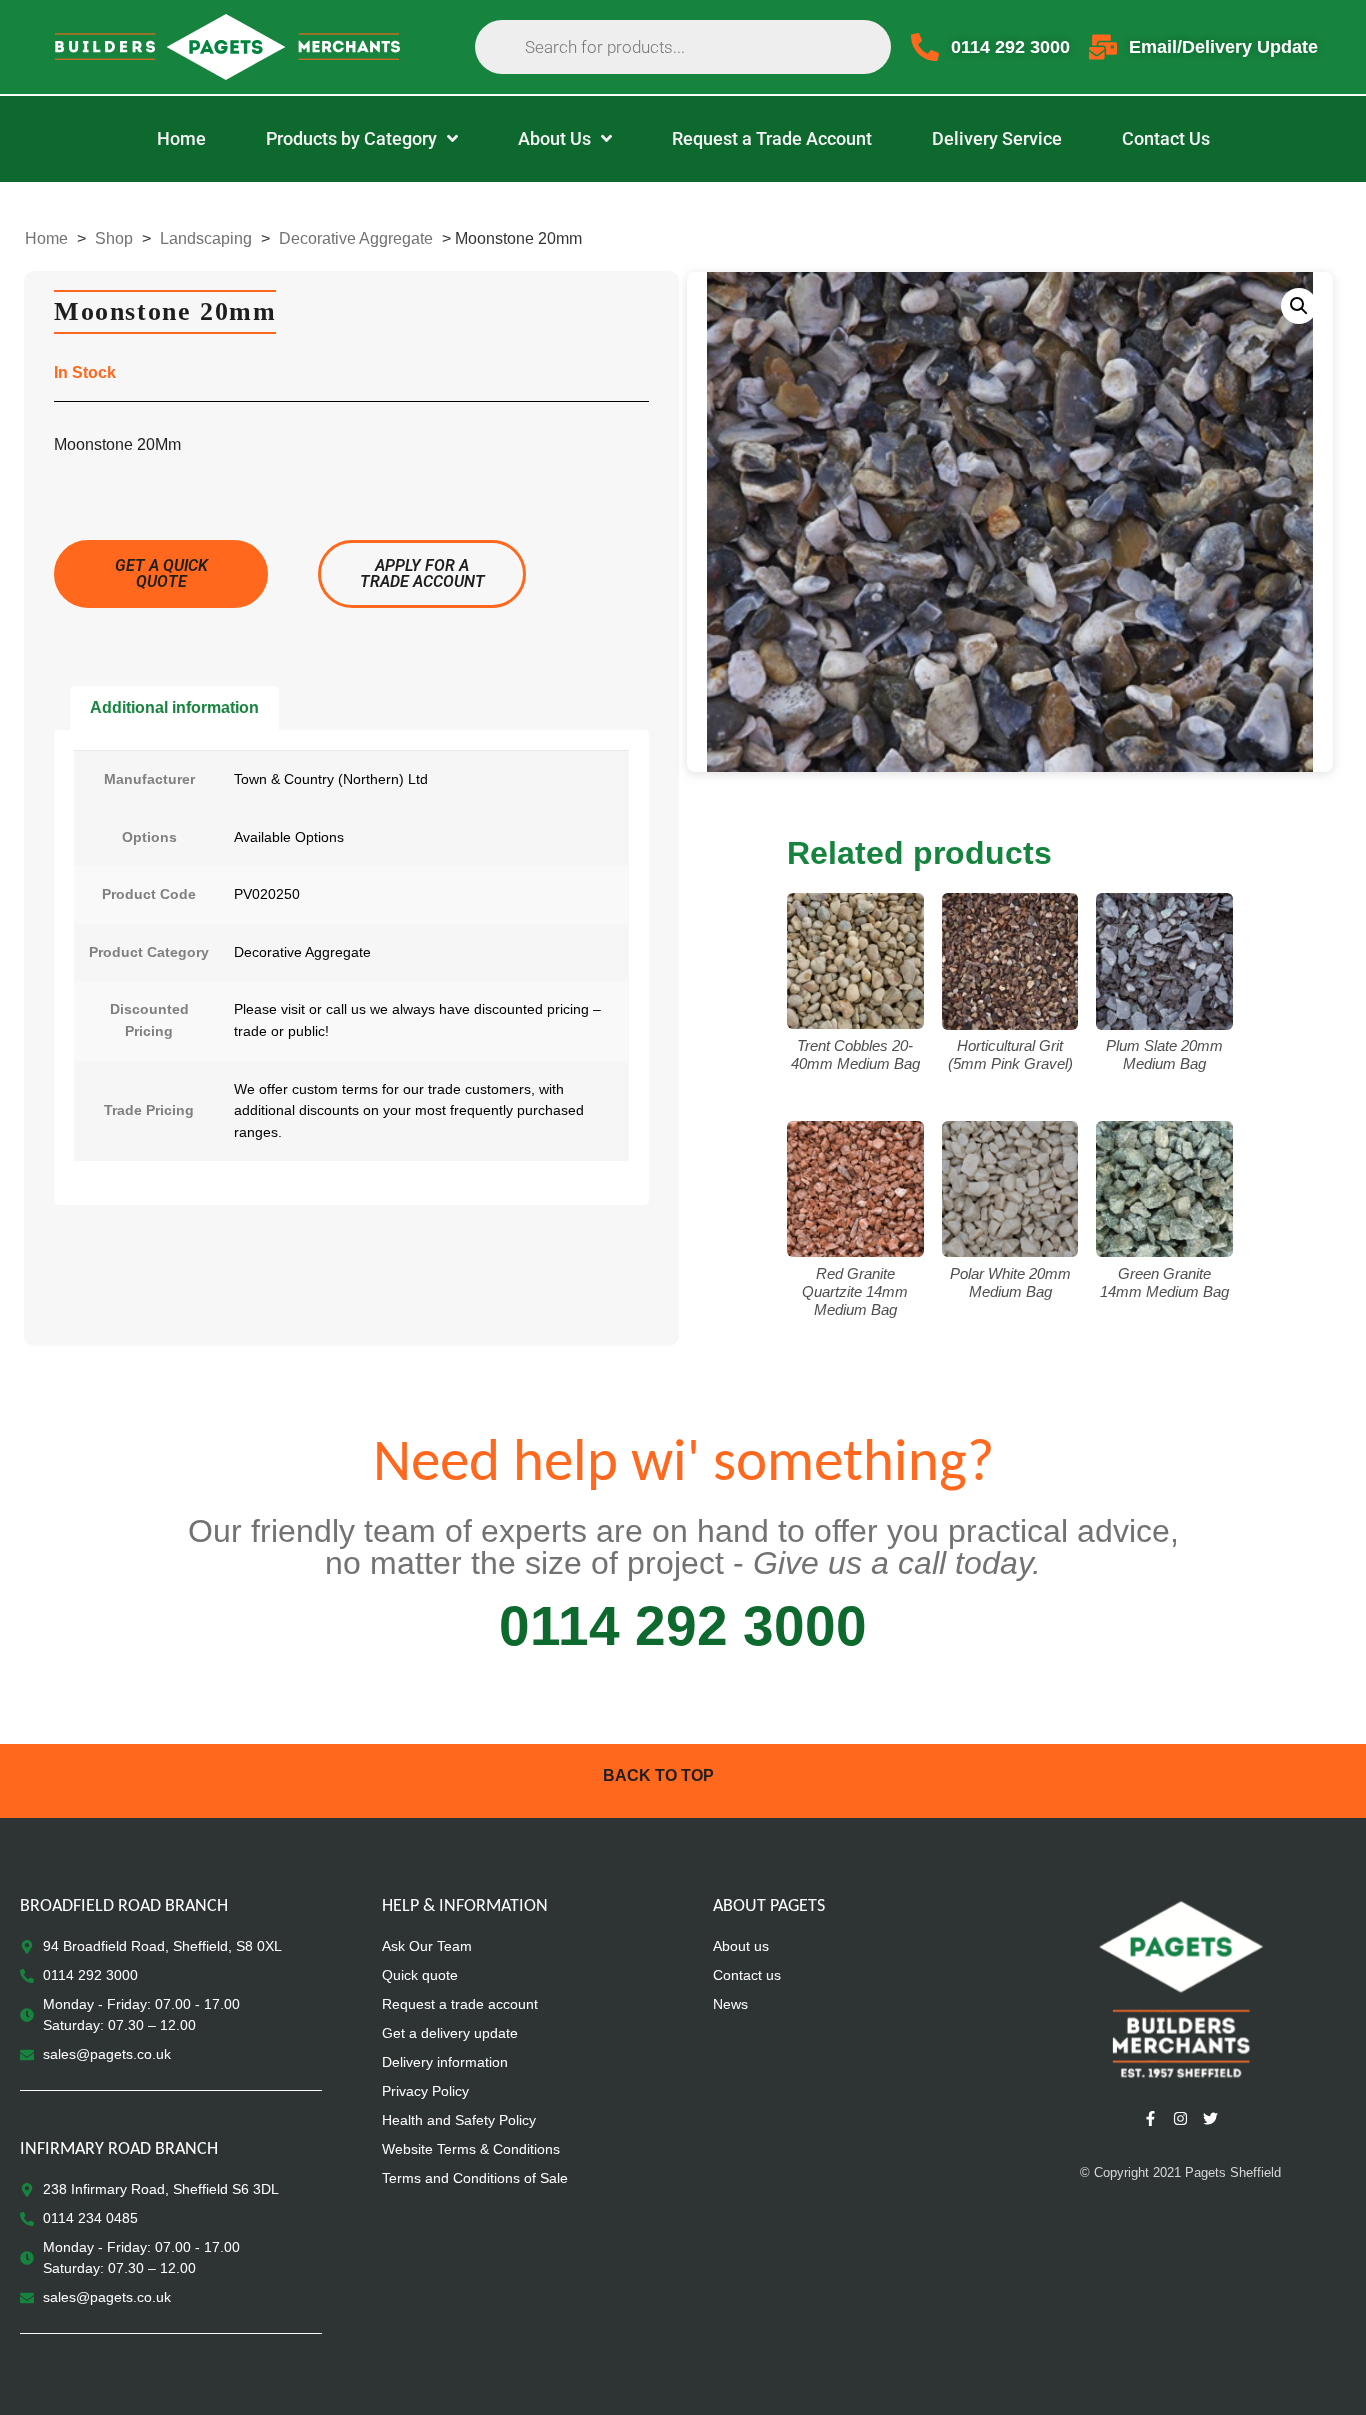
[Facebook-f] (1150, 2118)
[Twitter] (1210, 2118)
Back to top (658, 1775)
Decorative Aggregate (356, 238)
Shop (114, 238)
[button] (1299, 306)
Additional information (174, 707)
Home (46, 238)
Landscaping (206, 238)
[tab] (174, 708)
